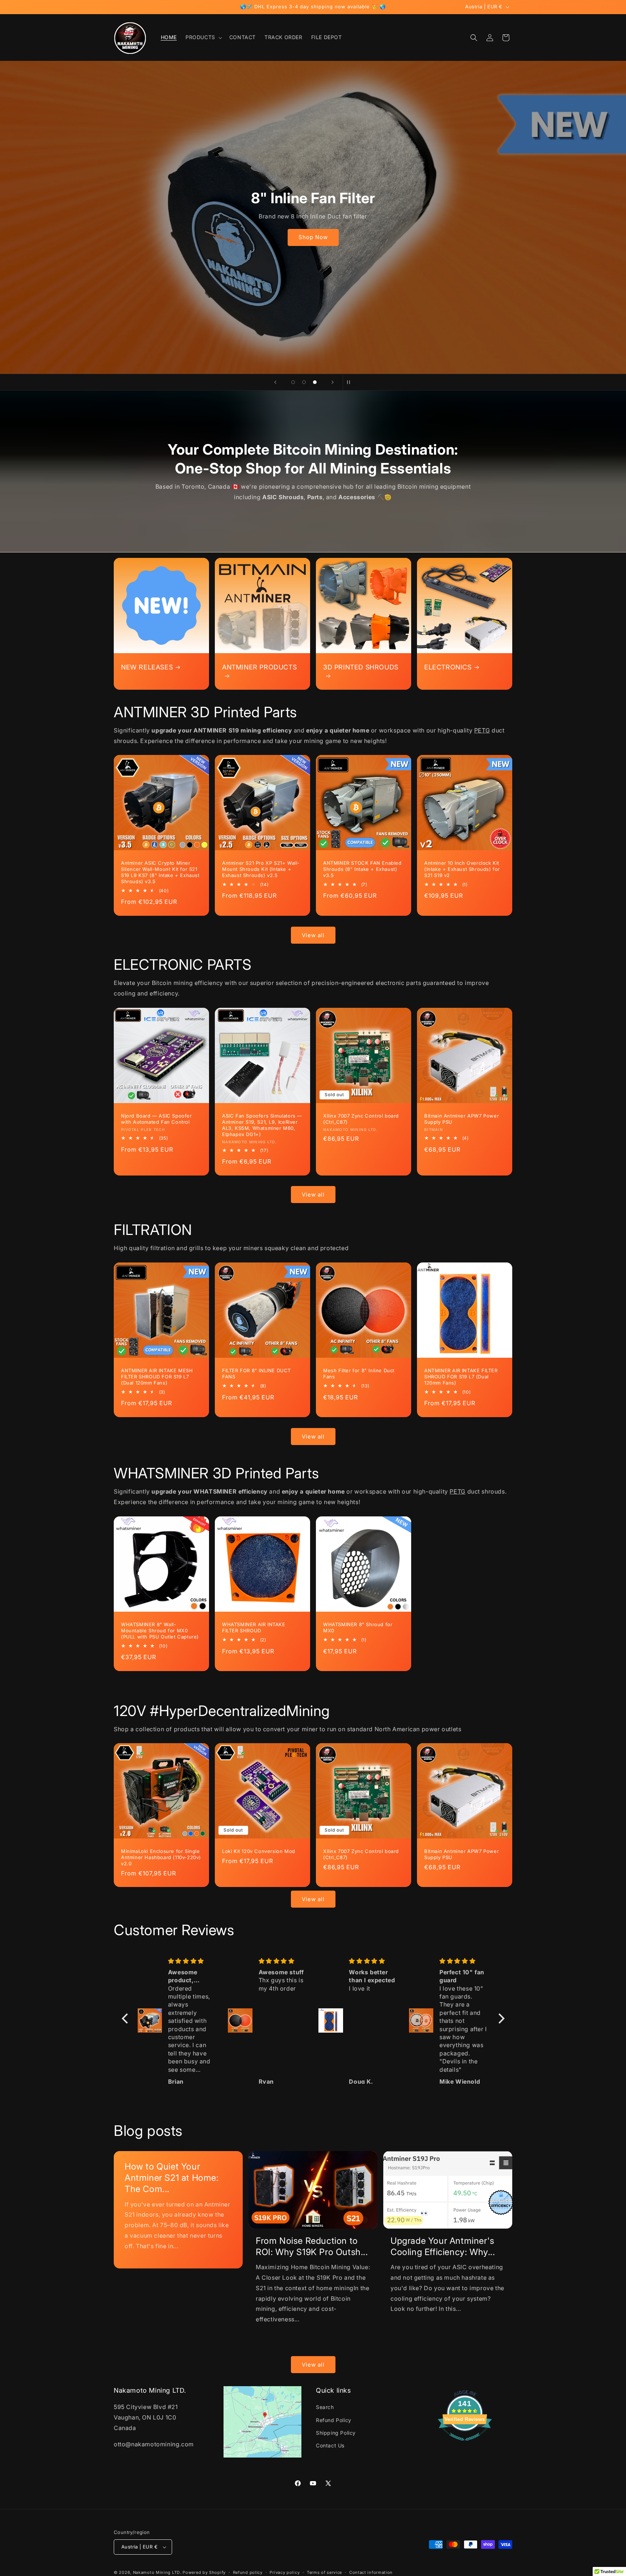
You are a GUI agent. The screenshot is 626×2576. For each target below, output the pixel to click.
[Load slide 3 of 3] (315, 382)
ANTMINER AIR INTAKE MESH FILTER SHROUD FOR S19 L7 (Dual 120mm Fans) (157, 1377)
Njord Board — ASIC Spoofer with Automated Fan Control (156, 1119)
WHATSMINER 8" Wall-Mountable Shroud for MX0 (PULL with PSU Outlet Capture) (160, 1631)
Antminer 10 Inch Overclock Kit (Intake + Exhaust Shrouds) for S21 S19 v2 (462, 869)
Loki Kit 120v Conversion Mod (259, 1851)
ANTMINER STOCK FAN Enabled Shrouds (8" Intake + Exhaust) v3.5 (362, 869)
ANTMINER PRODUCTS (259, 667)
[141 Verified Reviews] (465, 2444)
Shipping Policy (336, 2433)
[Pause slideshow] (351, 382)
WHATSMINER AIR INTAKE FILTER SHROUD (254, 1627)
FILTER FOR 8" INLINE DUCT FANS (256, 1373)
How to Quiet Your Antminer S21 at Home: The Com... (172, 2178)
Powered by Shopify (204, 2572)
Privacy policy (285, 2572)
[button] (203, 37)
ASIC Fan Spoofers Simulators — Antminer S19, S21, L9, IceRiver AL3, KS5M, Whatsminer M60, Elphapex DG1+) (262, 1125)
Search (325, 2407)
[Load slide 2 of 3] (304, 382)
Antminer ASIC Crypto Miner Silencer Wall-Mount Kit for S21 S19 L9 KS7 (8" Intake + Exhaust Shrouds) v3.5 (160, 872)
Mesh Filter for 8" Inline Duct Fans (359, 1373)
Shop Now (313, 237)
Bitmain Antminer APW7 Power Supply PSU (462, 1119)
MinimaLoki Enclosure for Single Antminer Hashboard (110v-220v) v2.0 (161, 1857)
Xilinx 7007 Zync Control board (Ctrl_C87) (361, 1119)
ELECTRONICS (448, 667)
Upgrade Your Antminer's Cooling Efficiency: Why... (443, 2246)
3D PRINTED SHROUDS (361, 667)
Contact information (371, 2572)
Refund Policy (334, 2420)
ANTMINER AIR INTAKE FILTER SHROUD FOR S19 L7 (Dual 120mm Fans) (461, 1377)
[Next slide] (333, 382)
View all (313, 935)
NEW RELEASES (147, 667)
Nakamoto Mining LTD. (157, 2572)
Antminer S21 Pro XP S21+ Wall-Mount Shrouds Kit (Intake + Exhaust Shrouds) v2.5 (261, 869)
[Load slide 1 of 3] (293, 382)
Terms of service (324, 2572)
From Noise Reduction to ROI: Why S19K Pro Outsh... (312, 2246)
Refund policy (248, 2572)
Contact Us (330, 2445)
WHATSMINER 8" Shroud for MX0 (358, 1627)
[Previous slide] (275, 382)
